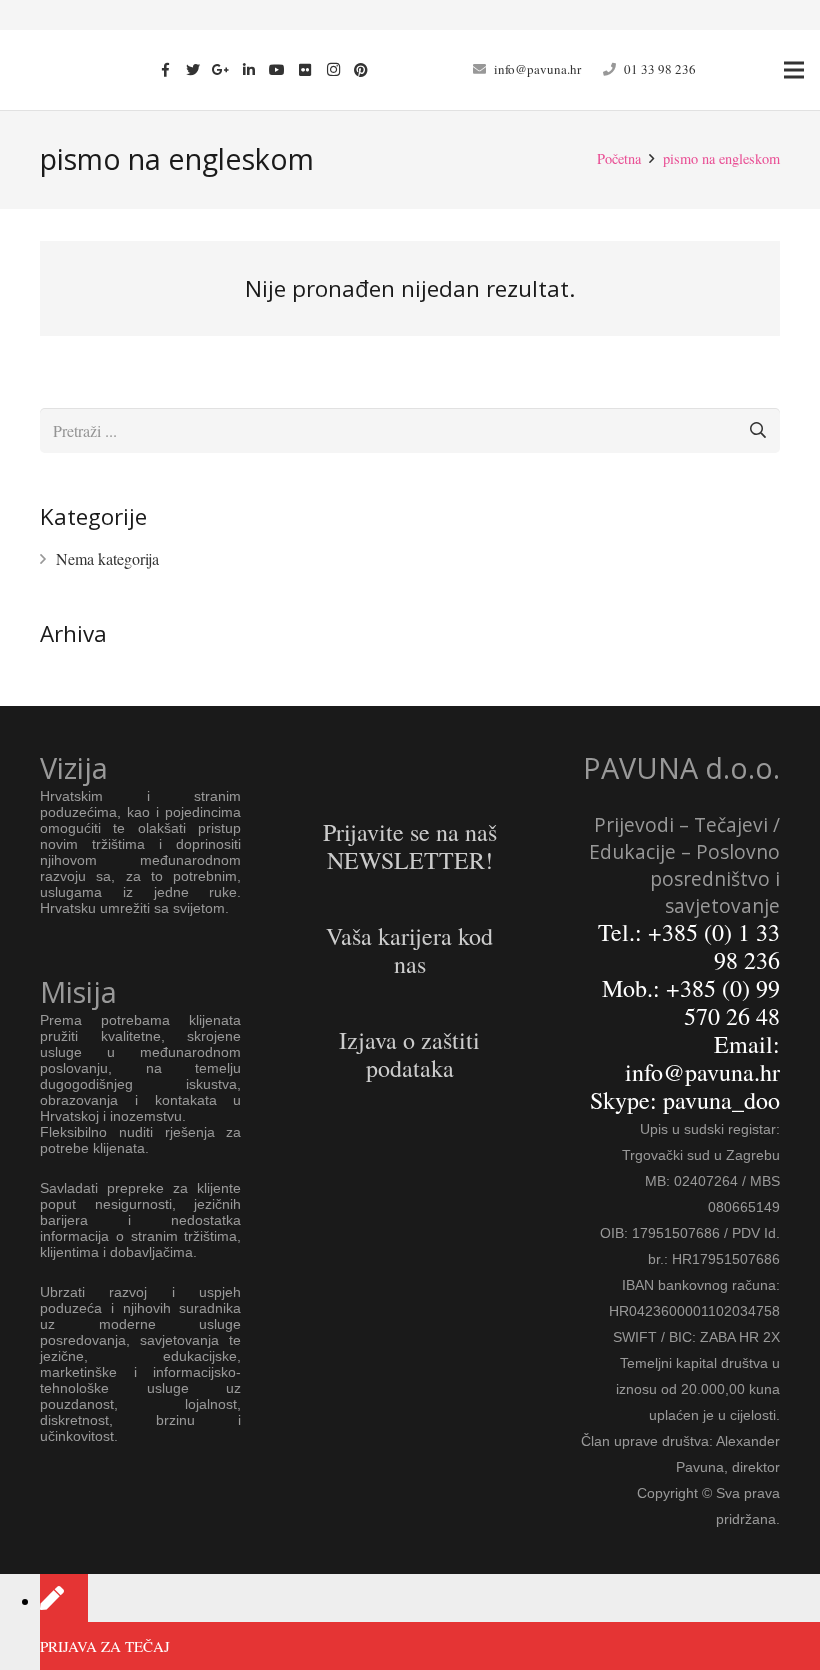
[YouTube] (277, 70)
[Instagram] (333, 70)
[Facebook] (165, 70)
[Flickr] (305, 70)
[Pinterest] (361, 70)
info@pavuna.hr (537, 69)
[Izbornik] (794, 70)
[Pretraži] (757, 430)
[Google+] (221, 70)
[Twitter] (193, 70)
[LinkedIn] (249, 70)
